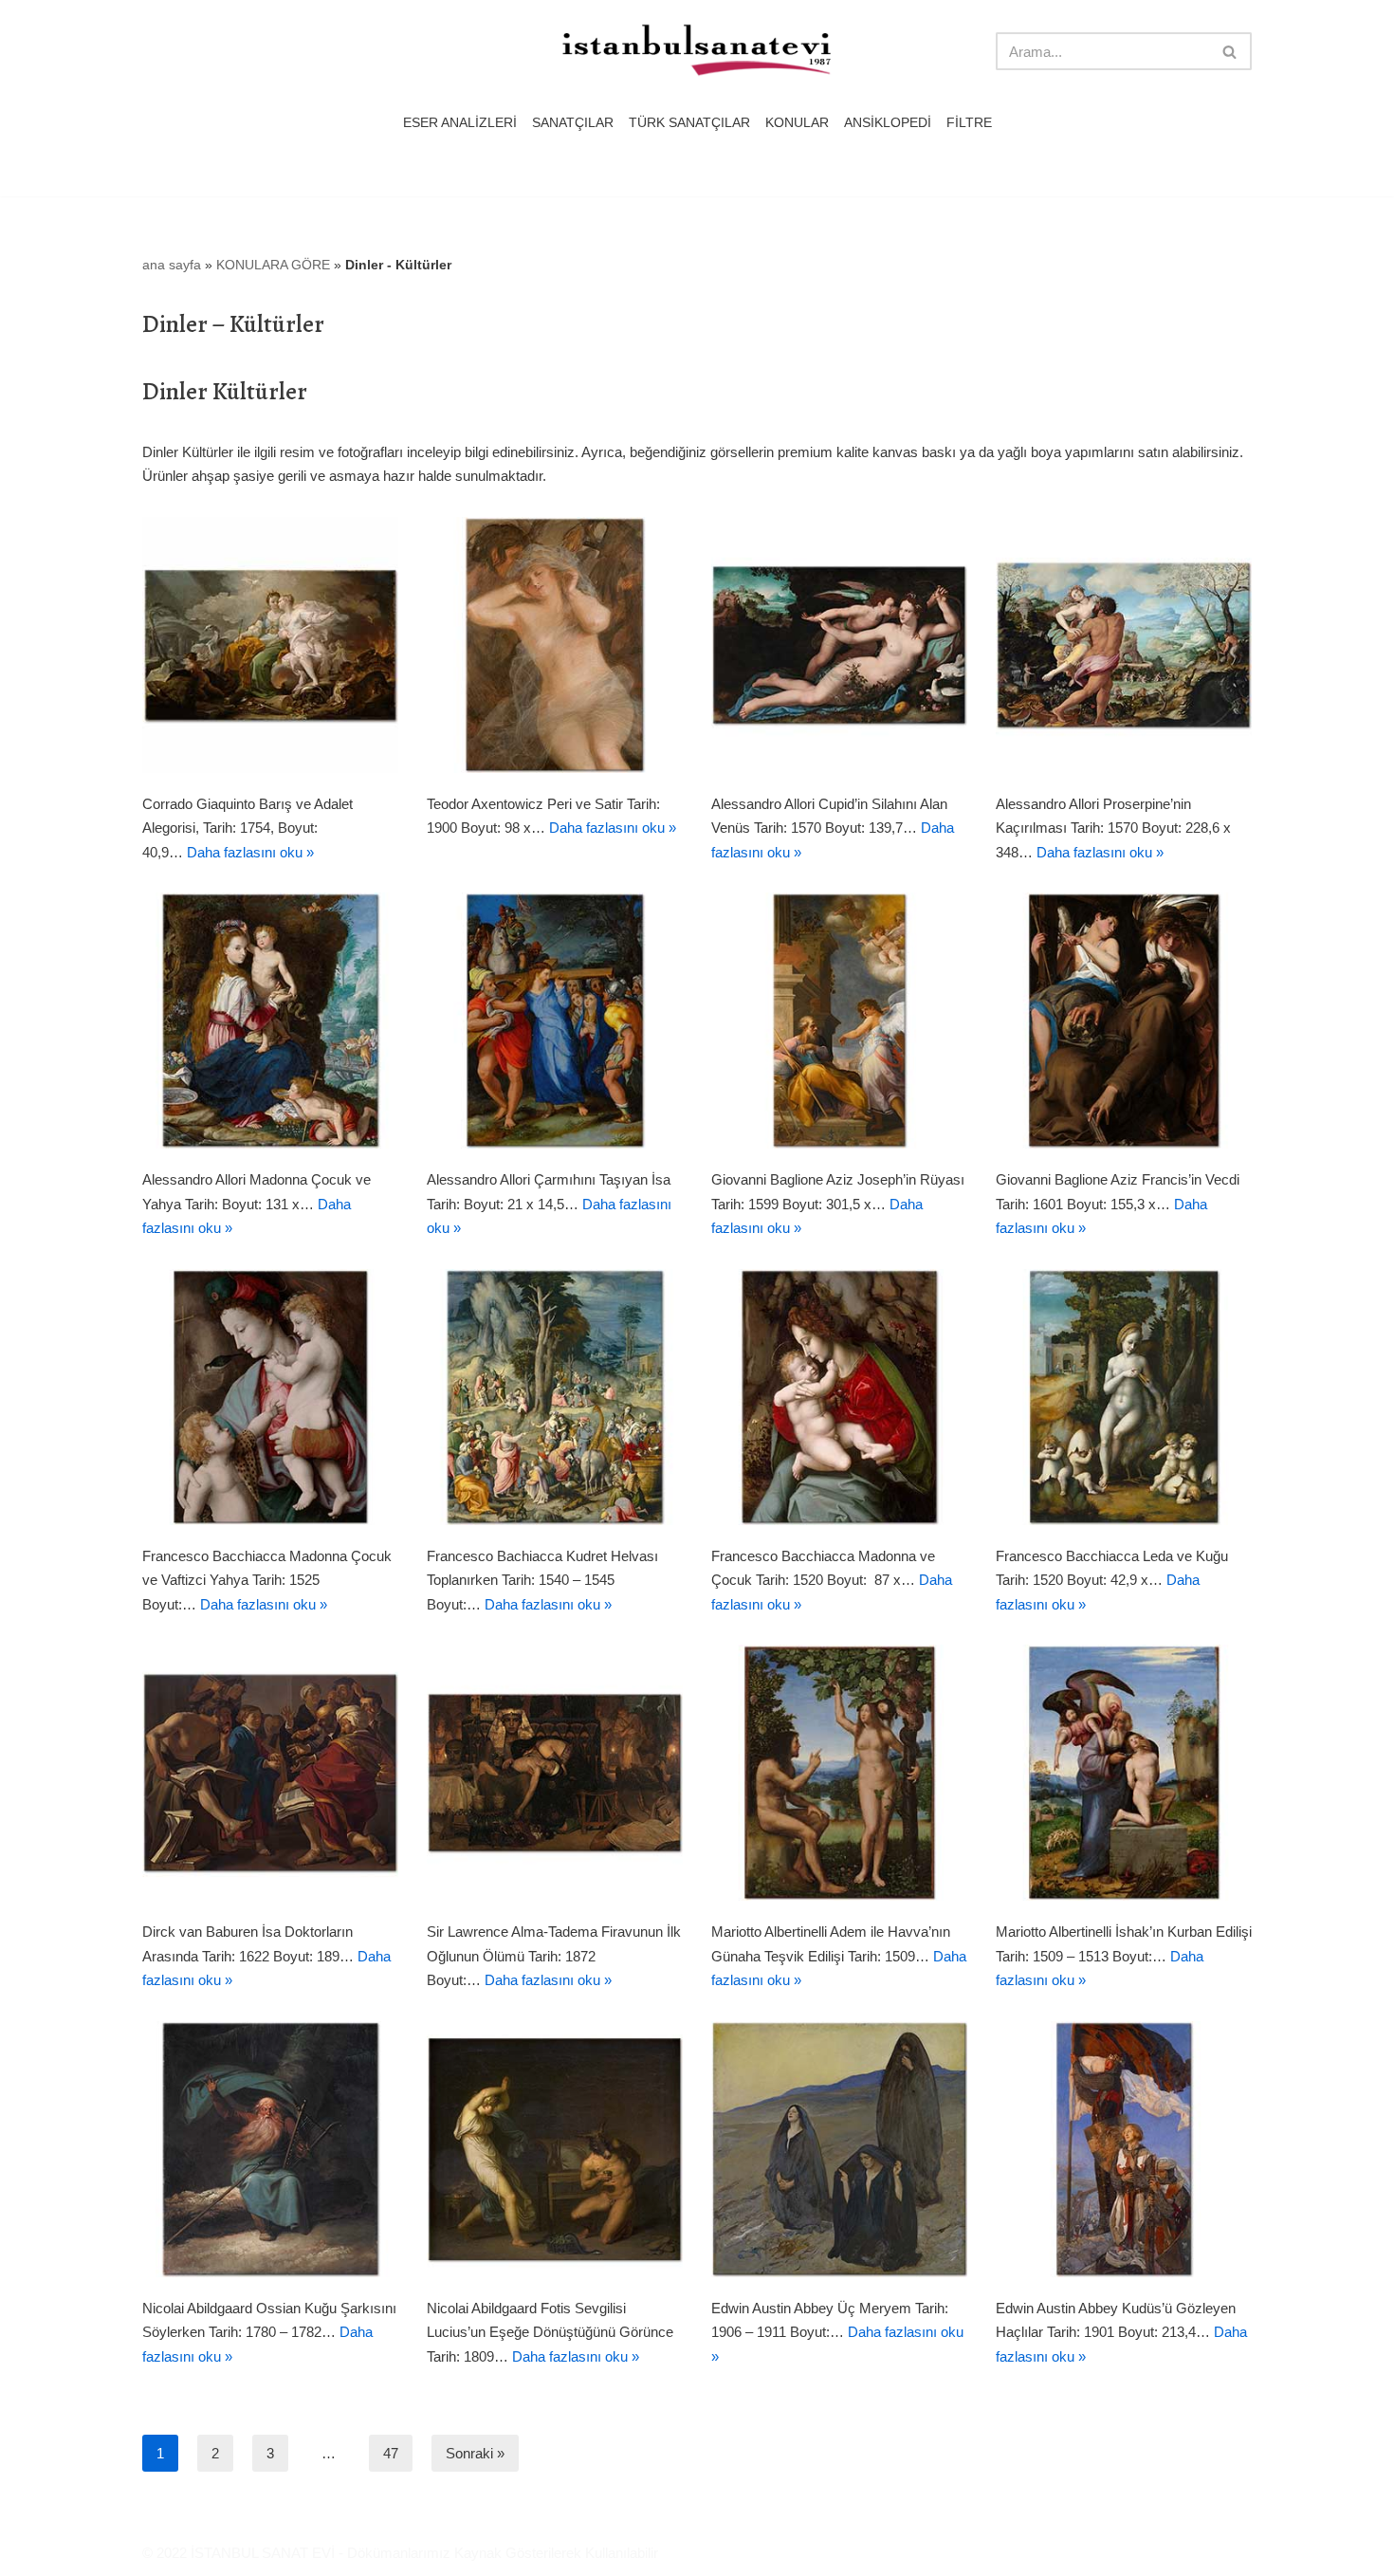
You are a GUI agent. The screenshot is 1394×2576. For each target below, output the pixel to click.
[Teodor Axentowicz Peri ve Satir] (555, 645)
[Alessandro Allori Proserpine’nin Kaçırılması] (1124, 645)
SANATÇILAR (573, 123)
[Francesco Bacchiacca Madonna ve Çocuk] (839, 1397)
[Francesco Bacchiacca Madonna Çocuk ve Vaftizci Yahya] (270, 1397)
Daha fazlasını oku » (250, 852)
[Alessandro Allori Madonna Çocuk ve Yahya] (270, 1021)
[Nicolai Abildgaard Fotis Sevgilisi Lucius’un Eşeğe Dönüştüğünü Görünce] (555, 2149)
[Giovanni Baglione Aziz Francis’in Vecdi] (1124, 1021)
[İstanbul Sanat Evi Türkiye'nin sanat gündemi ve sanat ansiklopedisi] (697, 52)
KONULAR (797, 123)
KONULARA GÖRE (273, 265)
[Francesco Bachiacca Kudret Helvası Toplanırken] (555, 1397)
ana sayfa (172, 265)
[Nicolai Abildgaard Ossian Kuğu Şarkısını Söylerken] (270, 2149)
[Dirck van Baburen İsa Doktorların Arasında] (270, 1773)
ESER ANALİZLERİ (460, 123)
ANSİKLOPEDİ (888, 123)
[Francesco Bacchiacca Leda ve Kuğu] (1124, 1397)
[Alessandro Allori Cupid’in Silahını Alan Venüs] (839, 645)
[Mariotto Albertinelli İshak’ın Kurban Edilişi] (1124, 1773)
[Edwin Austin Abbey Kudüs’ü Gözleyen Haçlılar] (1124, 2149)
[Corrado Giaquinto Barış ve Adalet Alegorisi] (270, 645)
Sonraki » (475, 2453)
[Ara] (1230, 51)
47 (391, 2453)
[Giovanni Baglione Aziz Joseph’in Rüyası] (839, 1021)
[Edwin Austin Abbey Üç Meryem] (839, 2149)
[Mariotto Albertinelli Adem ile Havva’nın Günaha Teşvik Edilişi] (839, 1773)
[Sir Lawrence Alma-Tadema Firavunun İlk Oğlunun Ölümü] (555, 1773)
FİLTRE (969, 123)
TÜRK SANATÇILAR (689, 123)
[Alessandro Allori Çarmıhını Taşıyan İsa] (555, 1021)
